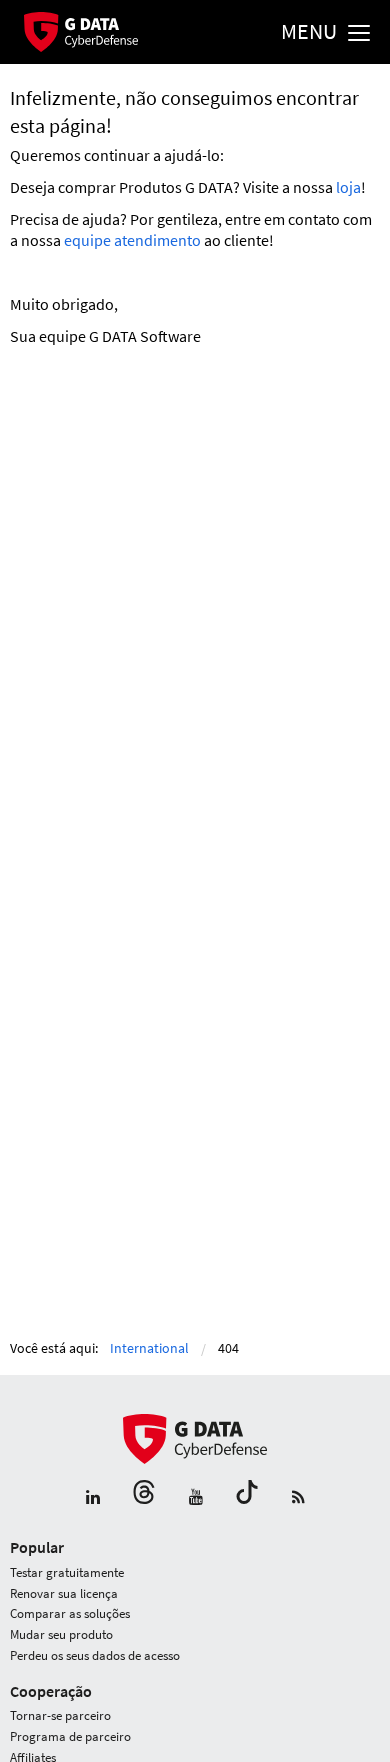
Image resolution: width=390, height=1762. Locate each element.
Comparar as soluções (70, 1613)
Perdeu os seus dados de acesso (95, 1655)
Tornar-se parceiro (60, 1715)
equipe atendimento (132, 240)
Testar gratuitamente (67, 1572)
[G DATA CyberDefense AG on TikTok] (247, 1498)
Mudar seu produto (61, 1634)
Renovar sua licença (64, 1593)
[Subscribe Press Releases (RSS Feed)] (298, 1498)
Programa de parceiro (70, 1736)
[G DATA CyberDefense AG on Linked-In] (93, 1498)
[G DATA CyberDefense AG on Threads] (144, 1498)
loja (348, 187)
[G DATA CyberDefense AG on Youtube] (196, 1498)
